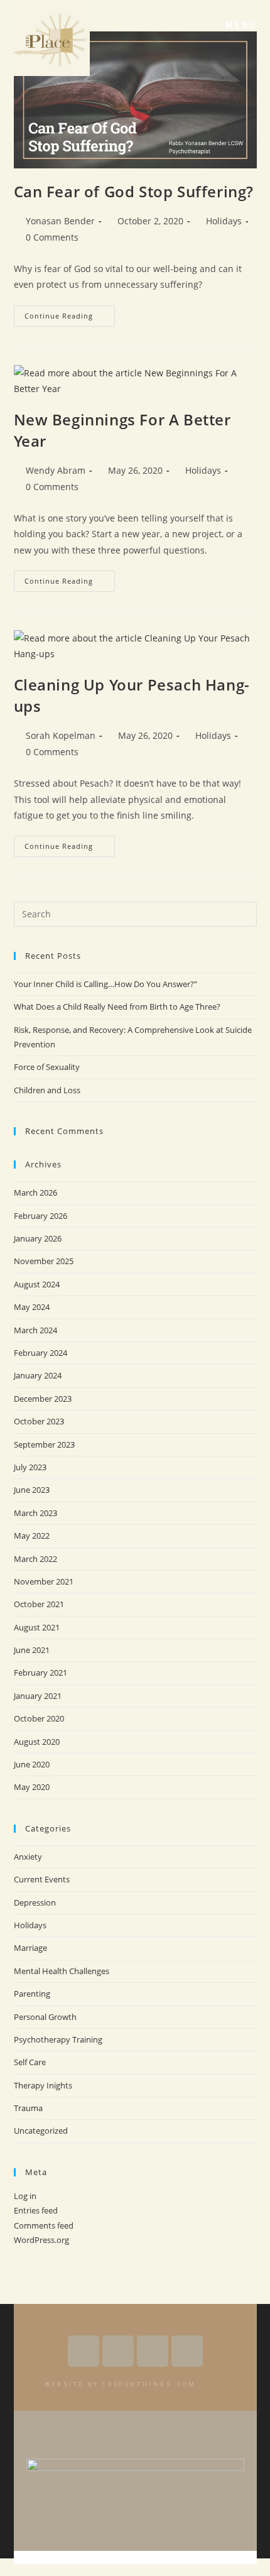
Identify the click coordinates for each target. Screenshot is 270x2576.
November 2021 (44, 1581)
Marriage (30, 1948)
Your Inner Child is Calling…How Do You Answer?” (105, 984)
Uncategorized (41, 2131)
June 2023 (32, 1490)
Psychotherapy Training (58, 2039)
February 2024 (40, 1353)
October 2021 (39, 1604)
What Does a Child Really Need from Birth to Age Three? (117, 1007)
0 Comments (52, 237)
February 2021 (40, 1673)
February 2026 (40, 1216)
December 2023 (43, 1399)
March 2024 (35, 1330)
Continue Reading (70, 313)
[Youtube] (118, 2351)
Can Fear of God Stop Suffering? (134, 191)
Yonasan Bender (60, 221)
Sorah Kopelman (61, 735)
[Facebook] (84, 2351)
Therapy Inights (43, 2085)
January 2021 (38, 1696)
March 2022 (35, 1559)
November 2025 (44, 1261)
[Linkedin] (187, 2351)
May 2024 (32, 1307)
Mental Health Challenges (62, 1971)
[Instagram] (153, 2351)
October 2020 (39, 1718)
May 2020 (32, 1787)
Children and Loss (47, 1090)
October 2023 (39, 1421)
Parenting (32, 1994)
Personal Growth (45, 2017)
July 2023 (30, 1467)
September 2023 (44, 1444)
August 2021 (37, 1627)
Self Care (30, 2062)
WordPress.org (41, 2240)
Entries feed (36, 2210)
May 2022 (32, 1536)
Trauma (28, 2108)
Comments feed (44, 2225)
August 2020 (37, 1742)
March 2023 (35, 1513)
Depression (35, 1902)
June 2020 (32, 1764)
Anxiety (28, 1857)
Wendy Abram (56, 470)
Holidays (224, 221)
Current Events (42, 1879)
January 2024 (38, 1375)
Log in (25, 2196)
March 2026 (35, 1192)
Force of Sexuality (47, 1067)
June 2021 (32, 1650)
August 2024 (37, 1284)
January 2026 (38, 1238)
